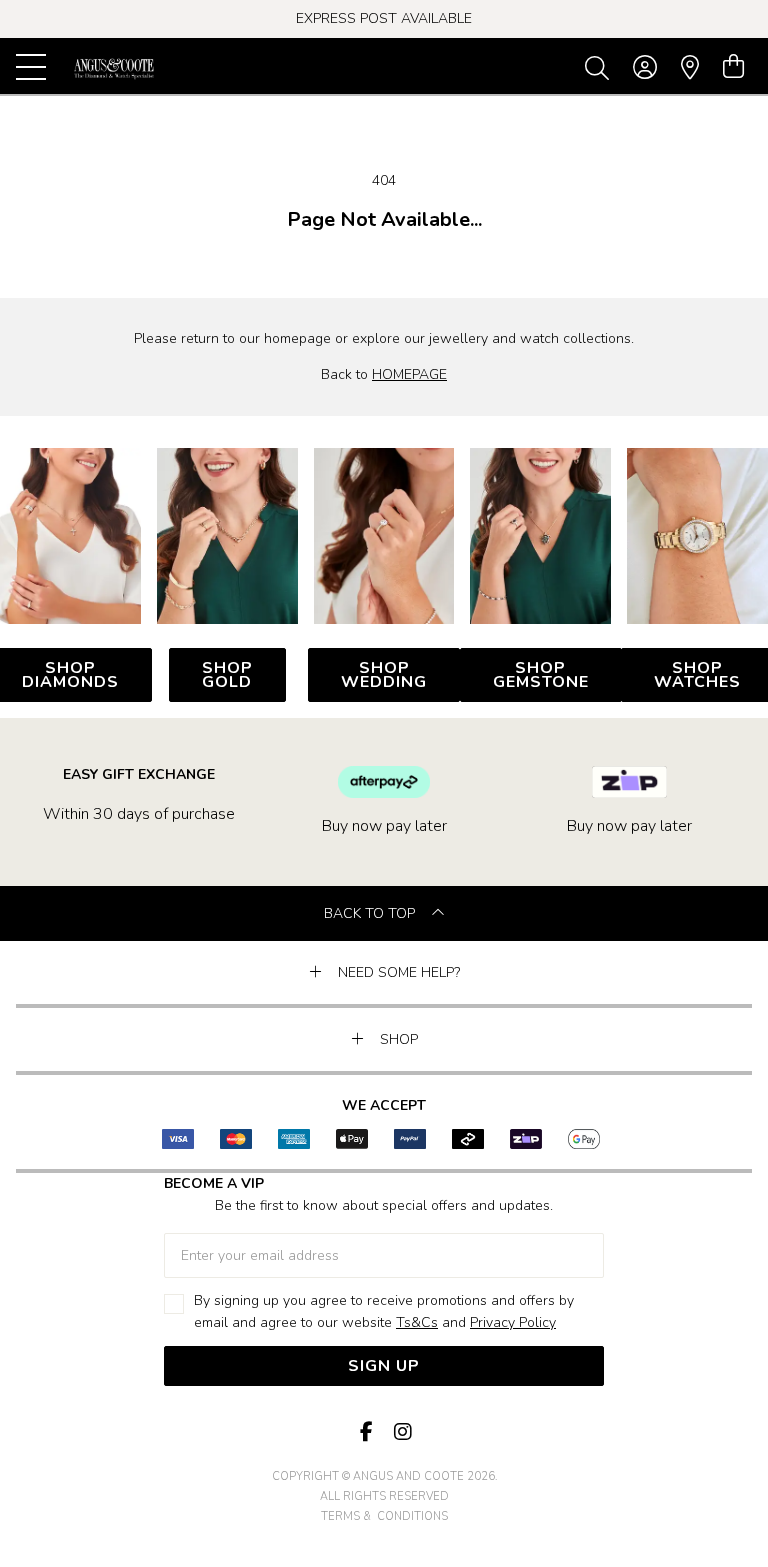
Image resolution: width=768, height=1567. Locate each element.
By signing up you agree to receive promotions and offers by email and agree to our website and (384, 1311)
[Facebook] (366, 1432)
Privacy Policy (513, 1322)
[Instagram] (402, 1432)
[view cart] (733, 67)
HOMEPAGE (409, 374)
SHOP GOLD (227, 675)
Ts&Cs (417, 1322)
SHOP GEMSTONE (541, 675)
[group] (384, 19)
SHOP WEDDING (384, 675)
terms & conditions (384, 1516)
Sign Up (384, 1366)
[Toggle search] (601, 67)
